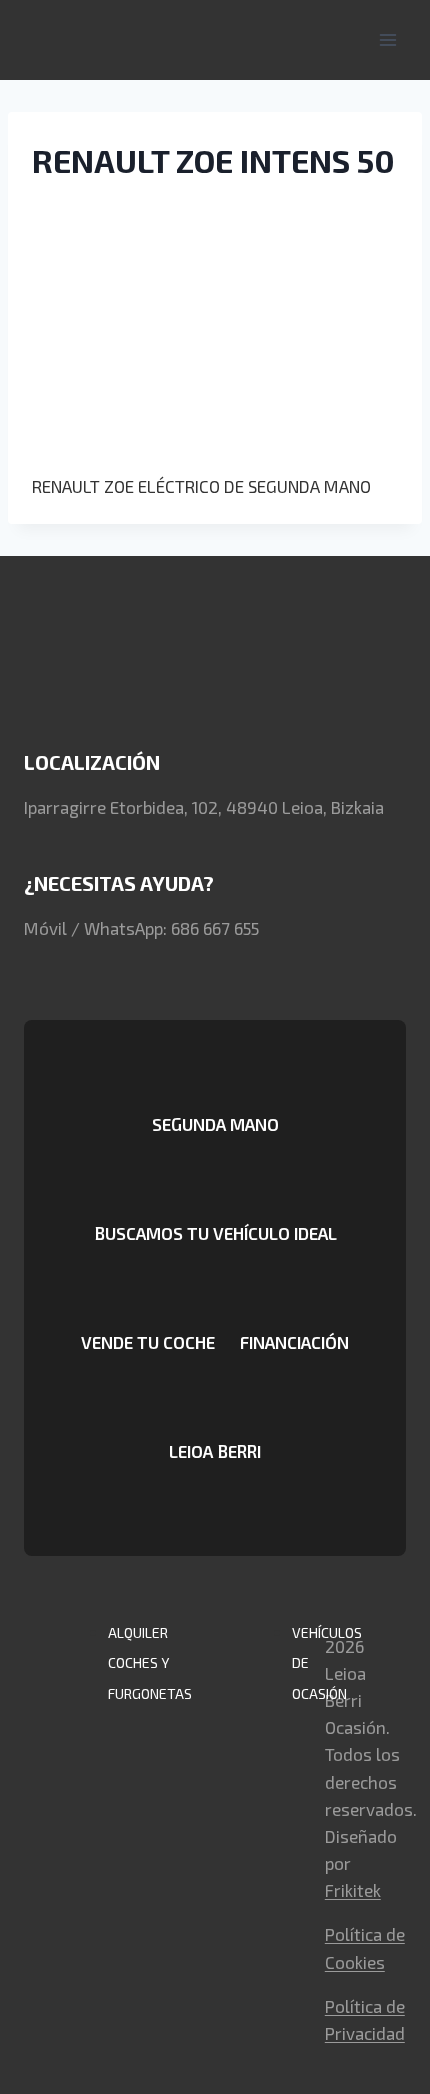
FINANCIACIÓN (294, 1342)
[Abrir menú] (387, 39)
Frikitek (353, 1890)
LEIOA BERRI (215, 1451)
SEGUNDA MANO (215, 1124)
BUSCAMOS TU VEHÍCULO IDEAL (215, 1233)
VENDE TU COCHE (148, 1342)
